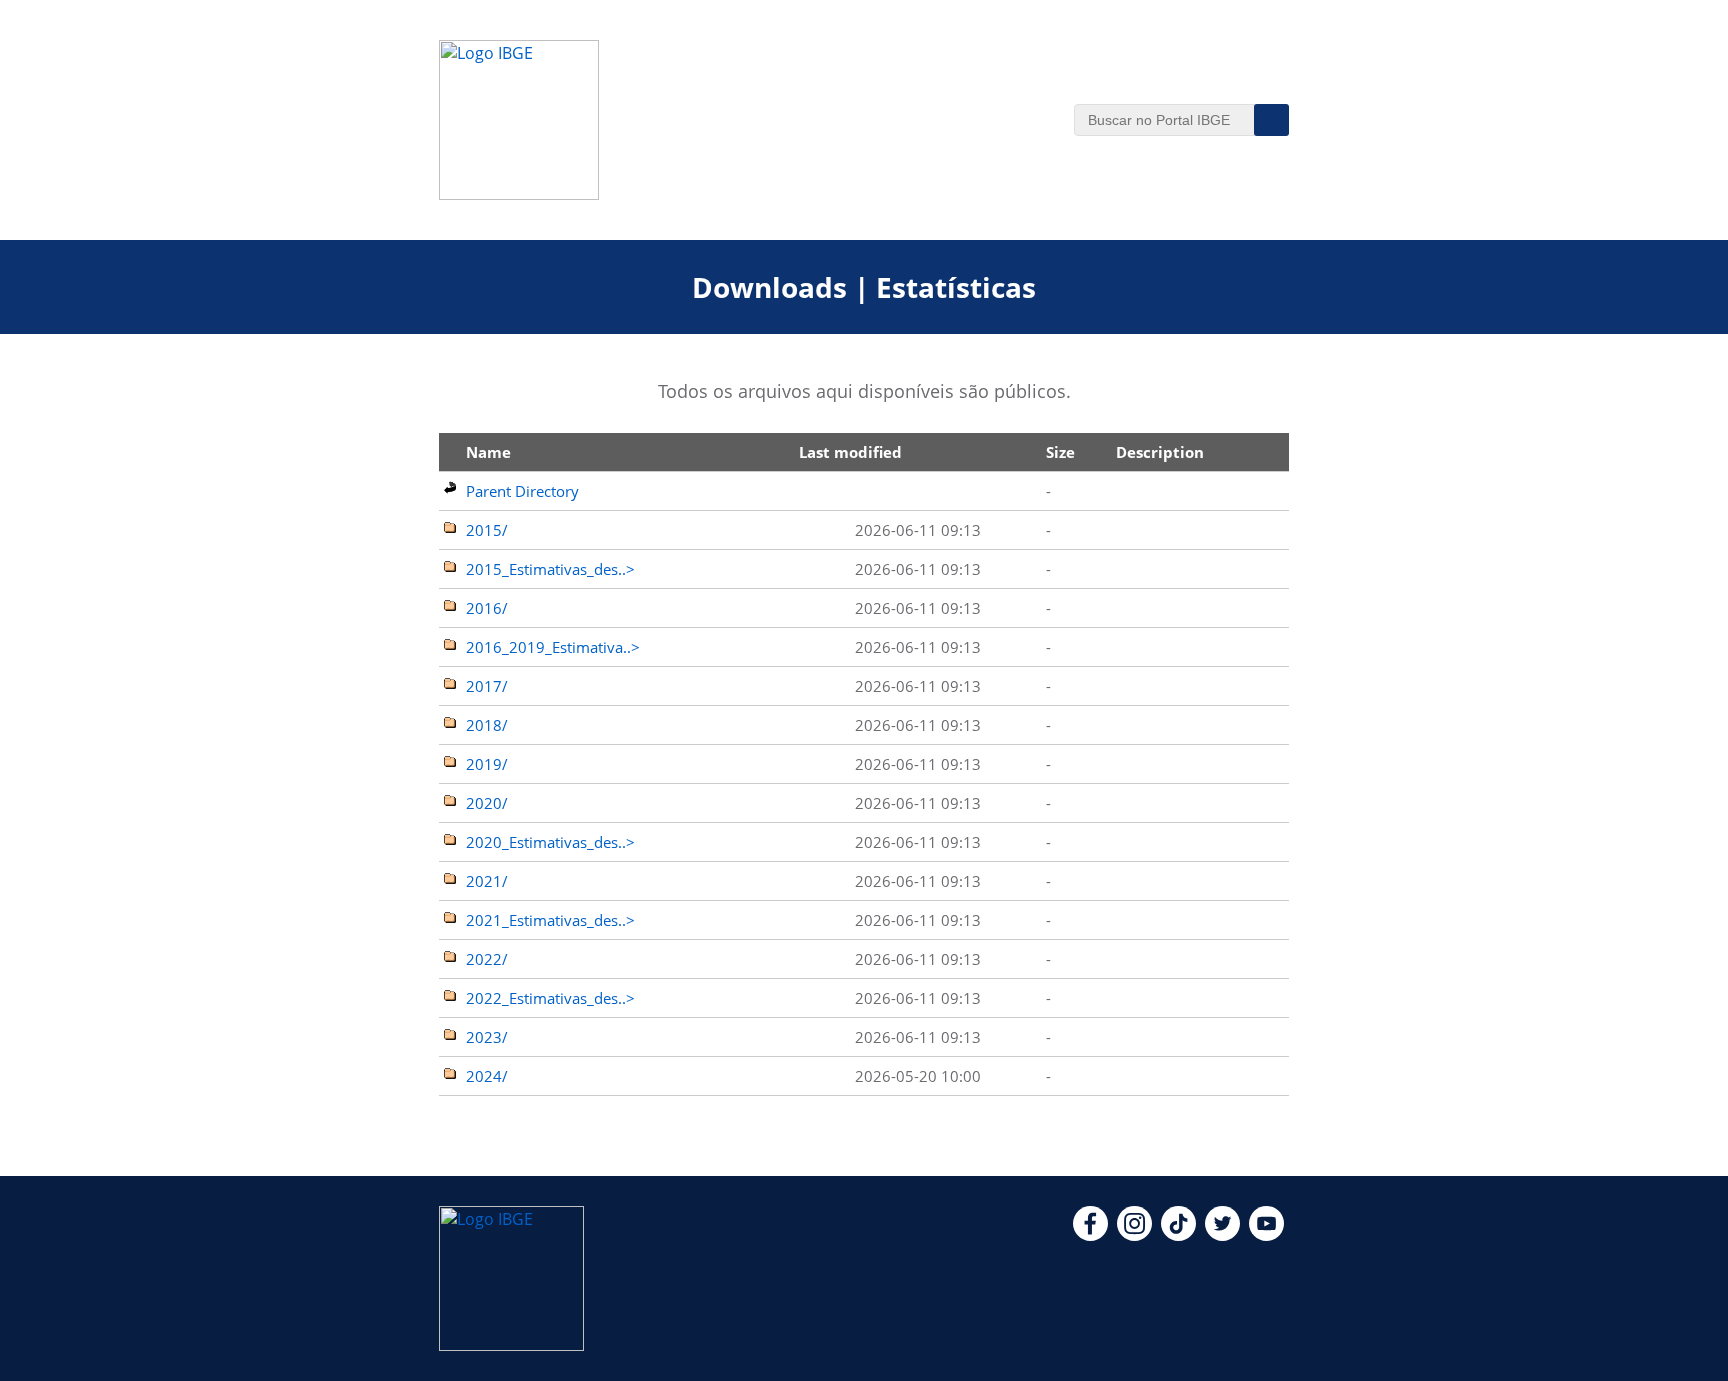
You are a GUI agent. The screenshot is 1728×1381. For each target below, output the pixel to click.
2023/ (487, 1037)
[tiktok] (1178, 1235)
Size (1060, 452)
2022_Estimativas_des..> (550, 998)
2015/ (487, 530)
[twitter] (1222, 1235)
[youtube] (1266, 1235)
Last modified (850, 452)
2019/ (487, 764)
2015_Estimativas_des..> (550, 569)
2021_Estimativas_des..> (550, 920)
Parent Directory (522, 491)
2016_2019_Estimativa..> (553, 647)
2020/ (487, 803)
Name (488, 452)
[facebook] (1090, 1235)
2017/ (487, 686)
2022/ (487, 959)
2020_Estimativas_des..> (550, 842)
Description (1160, 452)
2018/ (487, 725)
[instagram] (1134, 1235)
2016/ (487, 608)
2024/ (487, 1076)
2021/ (487, 881)
